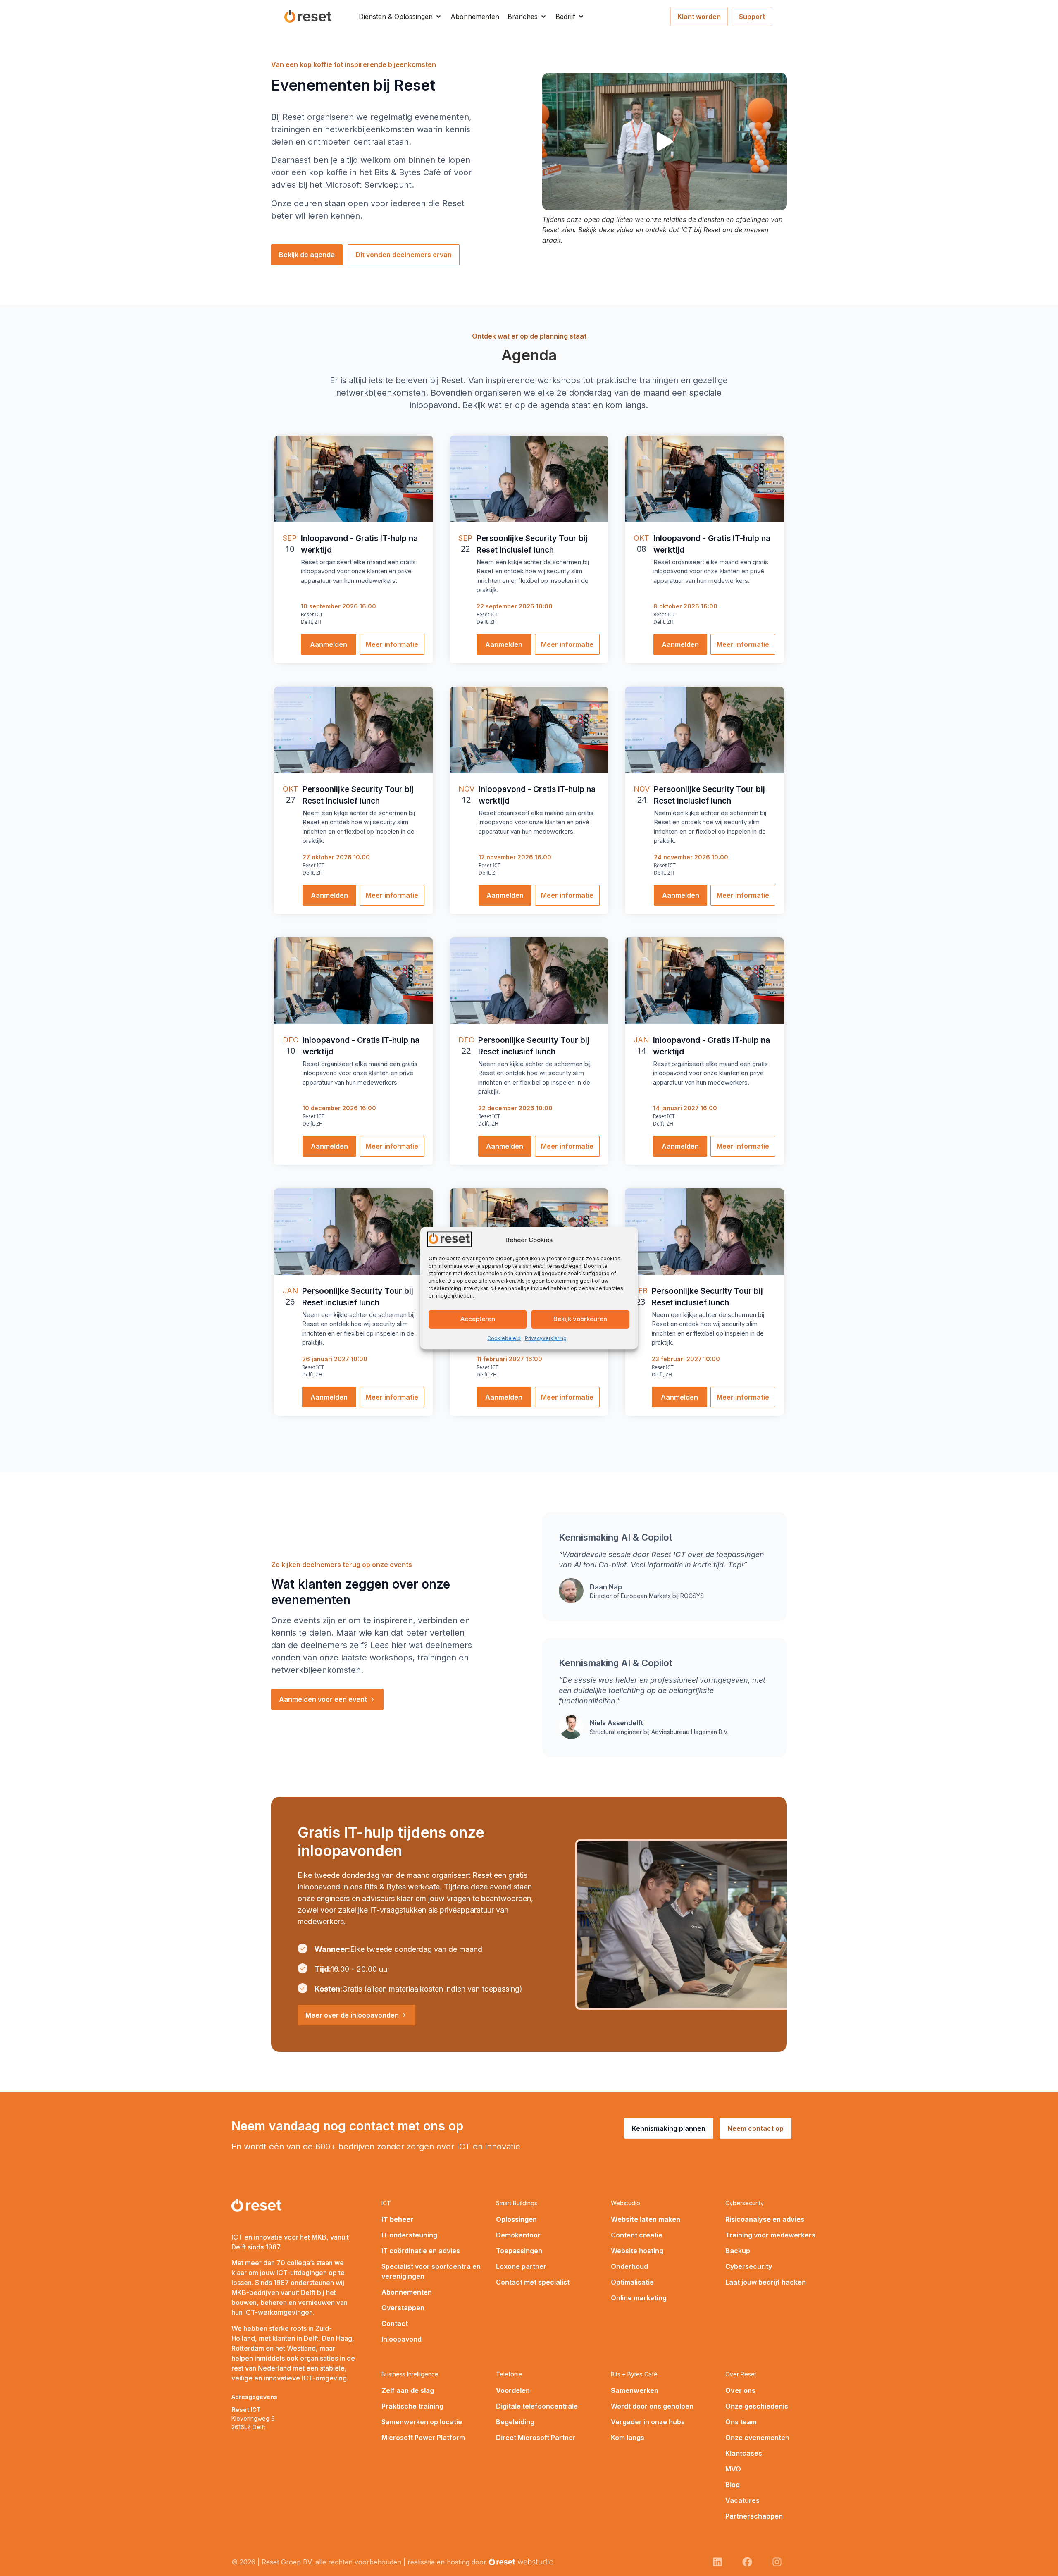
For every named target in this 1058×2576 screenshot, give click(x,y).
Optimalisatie (632, 2282)
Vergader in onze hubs (648, 2422)
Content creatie (637, 2235)
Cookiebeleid (504, 1338)
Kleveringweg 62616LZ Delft (253, 2418)
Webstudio (626, 2203)
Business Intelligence (410, 2374)
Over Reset (741, 2374)
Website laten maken (646, 2219)
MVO (733, 2469)
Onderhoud (629, 2266)
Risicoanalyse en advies (765, 2219)
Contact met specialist (533, 2282)
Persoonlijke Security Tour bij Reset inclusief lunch (532, 544)
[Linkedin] (717, 2562)
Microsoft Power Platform (423, 2438)
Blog (733, 2485)
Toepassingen (519, 2251)
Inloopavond (402, 2339)
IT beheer (397, 2219)
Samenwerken (635, 2390)
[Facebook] (747, 2562)
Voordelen (513, 2390)
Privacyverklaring (546, 1338)
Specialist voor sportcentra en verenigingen (431, 2271)
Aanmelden (329, 644)
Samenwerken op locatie (422, 2422)
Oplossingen (516, 2219)
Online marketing (639, 2298)
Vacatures (742, 2500)
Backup (738, 2251)
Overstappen (403, 2308)
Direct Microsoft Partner (536, 2438)
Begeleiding (515, 2422)
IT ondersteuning (409, 2235)
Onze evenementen (757, 2438)
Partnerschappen (754, 2516)
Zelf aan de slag (408, 2390)
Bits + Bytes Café (634, 2374)
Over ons (740, 2390)
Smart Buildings (517, 2203)
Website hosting (637, 2251)
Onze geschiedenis (757, 2406)
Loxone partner (521, 2266)
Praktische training (412, 2406)
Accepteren (478, 1319)
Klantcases (744, 2453)
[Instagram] (777, 2562)
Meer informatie (392, 644)
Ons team (741, 2422)
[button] (400, 17)
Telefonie (509, 2374)
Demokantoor (518, 2235)
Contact (395, 2323)
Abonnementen (407, 2292)
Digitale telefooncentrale (537, 2406)
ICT (386, 2203)
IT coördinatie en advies (421, 2251)
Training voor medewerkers (770, 2235)
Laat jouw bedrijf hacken (766, 2282)
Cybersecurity (745, 2203)
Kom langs (628, 2438)
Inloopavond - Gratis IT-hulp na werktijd (359, 544)
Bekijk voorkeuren (580, 1319)
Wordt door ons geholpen (652, 2406)
